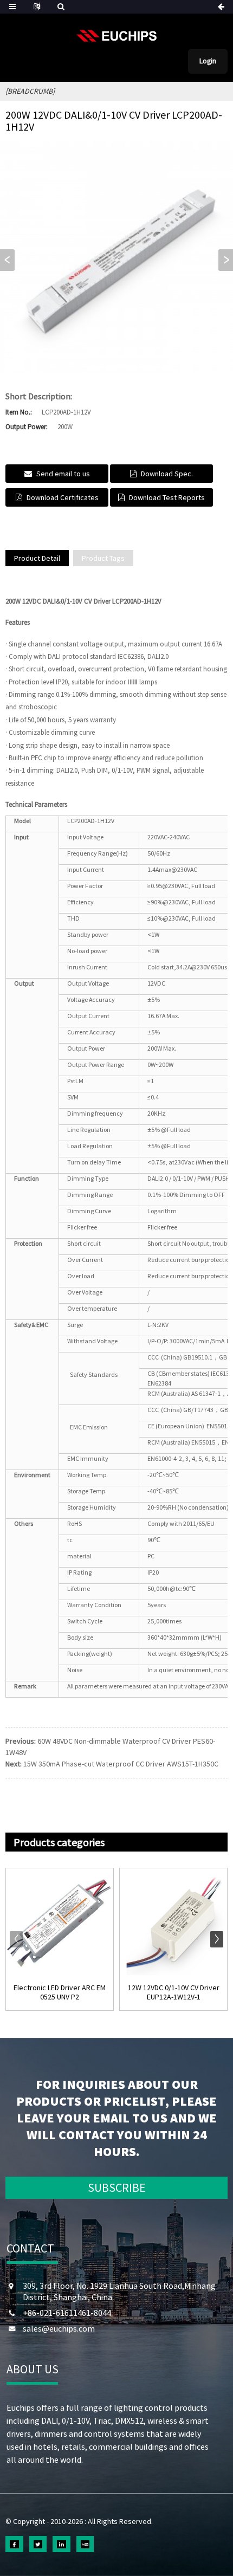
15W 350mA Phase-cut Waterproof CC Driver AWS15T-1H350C (121, 1764)
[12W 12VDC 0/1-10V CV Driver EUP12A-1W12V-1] (173, 1922)
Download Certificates (63, 497)
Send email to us (63, 474)
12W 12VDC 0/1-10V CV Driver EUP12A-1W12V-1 (174, 1992)
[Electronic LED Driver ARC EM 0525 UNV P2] (60, 1922)
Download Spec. (167, 474)
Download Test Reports (167, 497)
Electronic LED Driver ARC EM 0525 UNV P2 (60, 1992)
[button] (226, 260)
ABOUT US (33, 2369)
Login (208, 61)
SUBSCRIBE (117, 2187)
